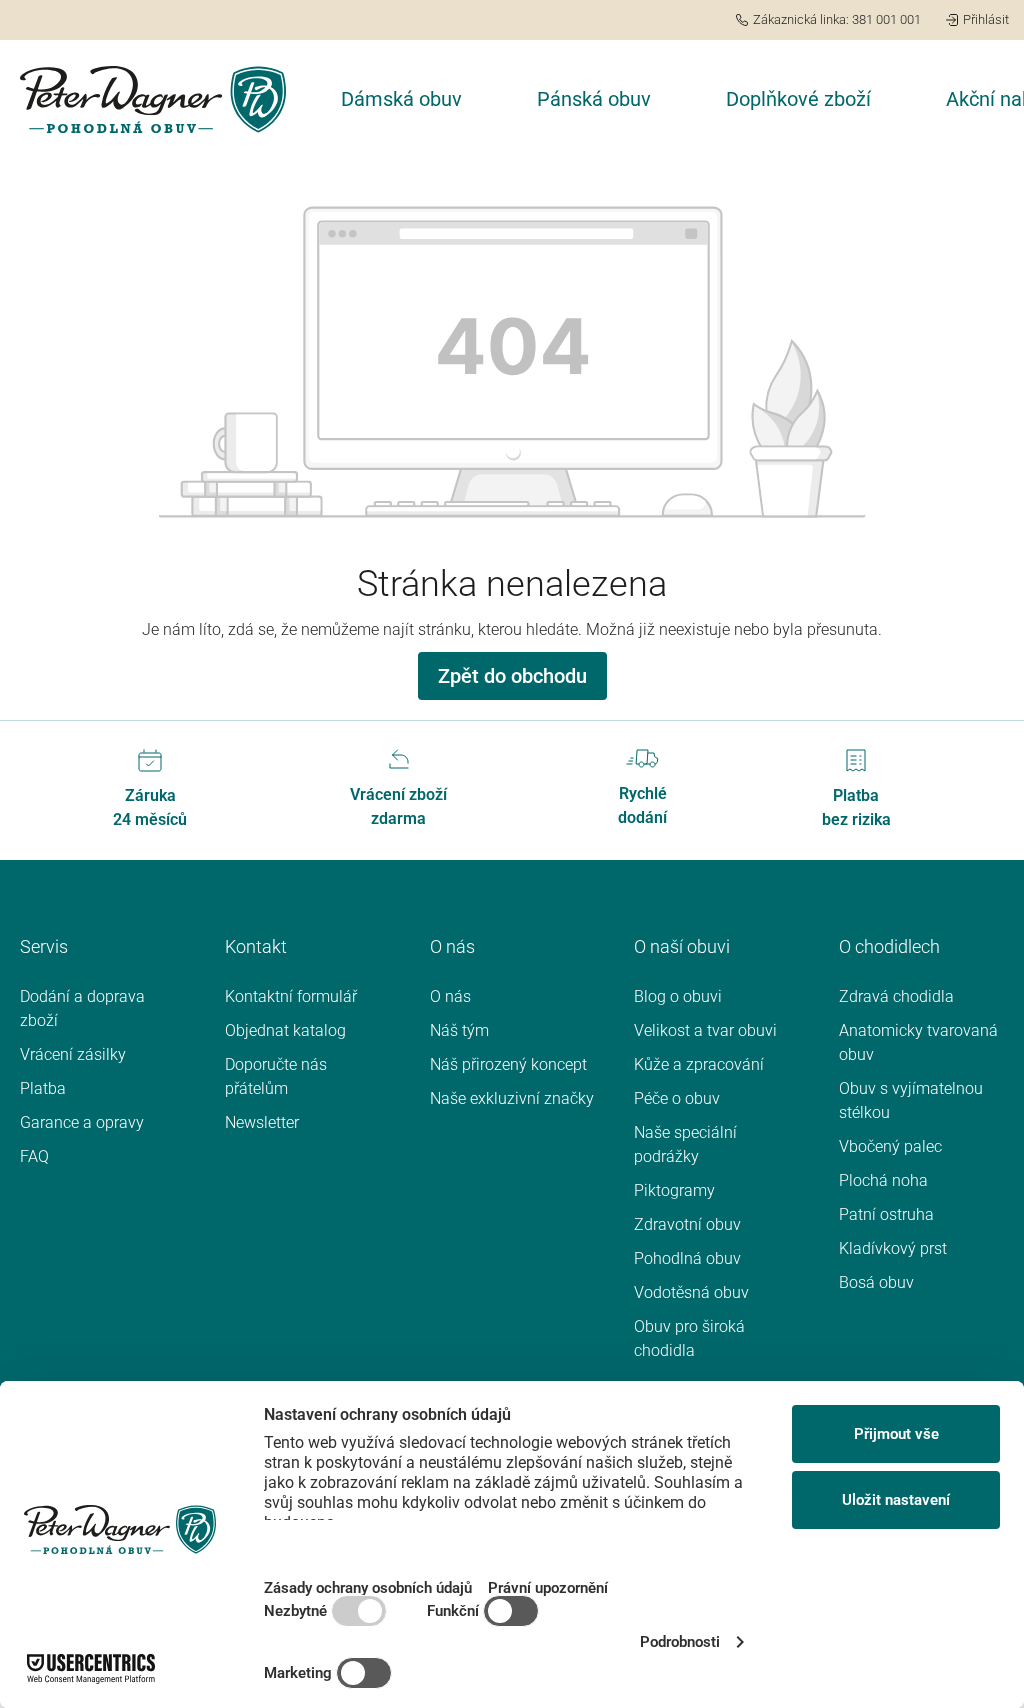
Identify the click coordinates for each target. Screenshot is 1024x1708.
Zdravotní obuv (687, 1224)
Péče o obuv (677, 1098)
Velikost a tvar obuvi (705, 1030)
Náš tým (459, 1030)
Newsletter (262, 1122)
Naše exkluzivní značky (512, 1098)
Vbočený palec (890, 1146)
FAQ (34, 1156)
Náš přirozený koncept (508, 1064)
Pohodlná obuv (687, 1258)
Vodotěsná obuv (691, 1292)
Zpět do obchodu (512, 676)
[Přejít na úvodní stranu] (153, 99)
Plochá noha (883, 1180)
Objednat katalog (285, 1030)
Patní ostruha (886, 1214)
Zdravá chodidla (896, 996)
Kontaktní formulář (291, 996)
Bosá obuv (876, 1282)
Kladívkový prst (893, 1248)
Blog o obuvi (678, 996)
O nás (450, 996)
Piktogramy (674, 1190)
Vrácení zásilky (73, 1054)
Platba (43, 1088)
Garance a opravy (82, 1122)
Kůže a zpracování (699, 1064)
